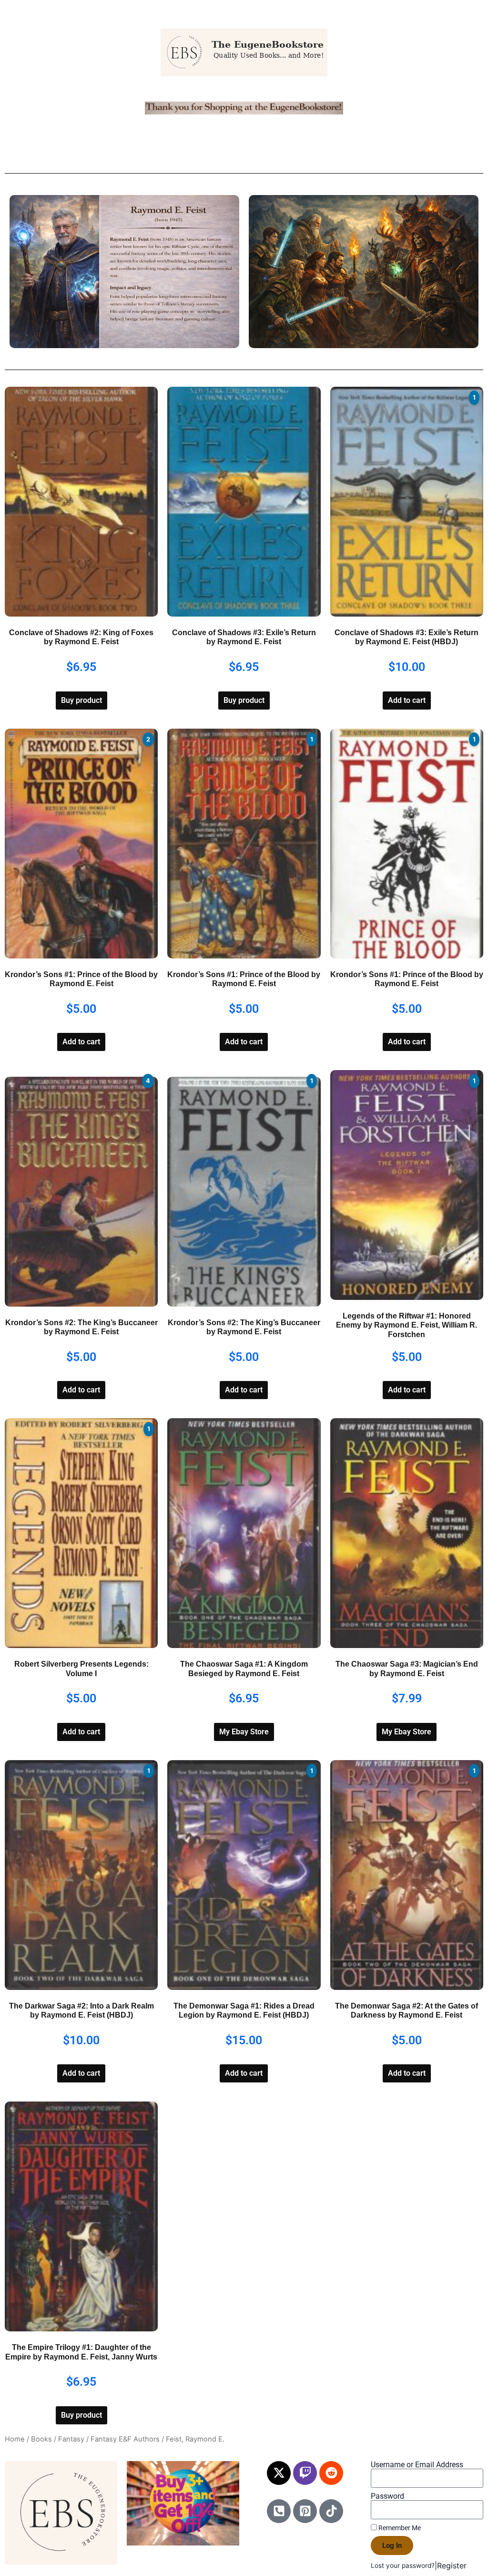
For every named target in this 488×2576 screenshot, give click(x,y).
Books (41, 2439)
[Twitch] (305, 2473)
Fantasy (71, 2439)
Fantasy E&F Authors (125, 2439)
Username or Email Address (417, 2465)
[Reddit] (331, 2473)
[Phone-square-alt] (279, 2511)
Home (15, 2439)
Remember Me (399, 2528)
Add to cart (407, 700)
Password (387, 2496)
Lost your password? (403, 2566)
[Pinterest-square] (305, 2511)
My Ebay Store (244, 1732)
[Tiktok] (331, 2511)
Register (452, 2566)
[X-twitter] (279, 2473)
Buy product (81, 700)
